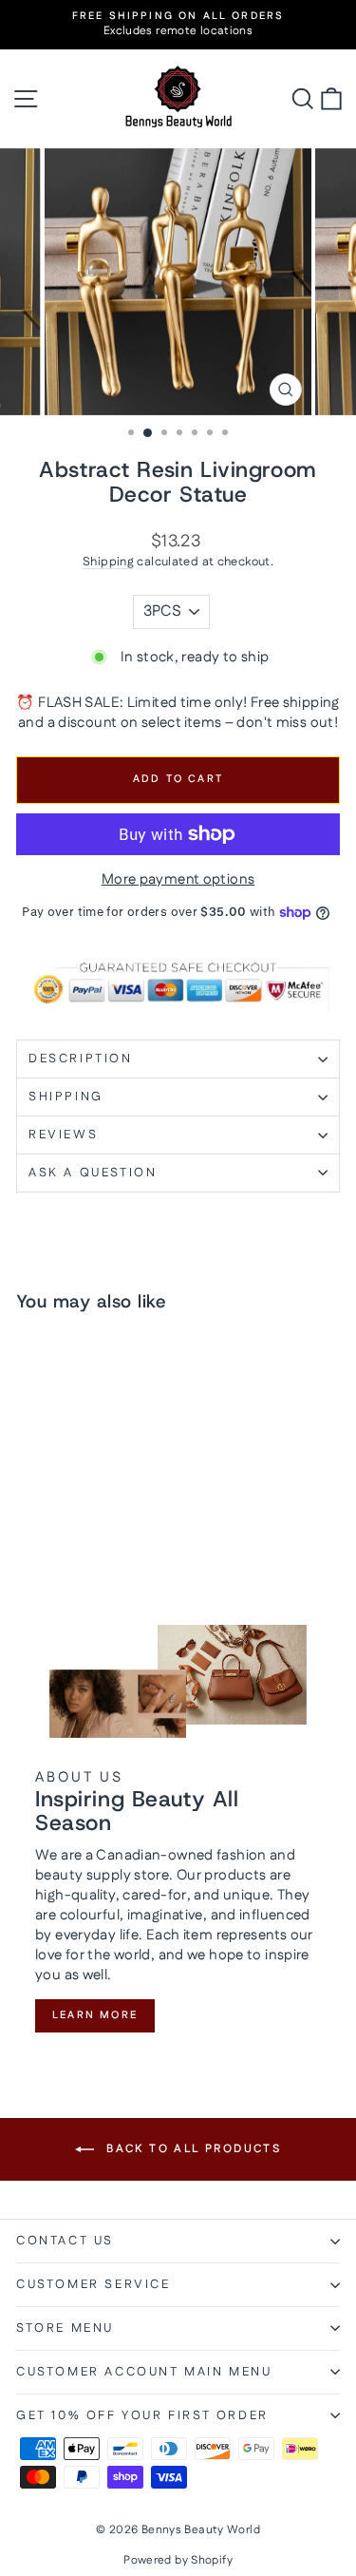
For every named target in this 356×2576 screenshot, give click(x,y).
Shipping (108, 562)
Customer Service (94, 2284)
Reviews (63, 1135)
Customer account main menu (144, 2372)
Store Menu (65, 2328)
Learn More (95, 2015)
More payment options (178, 879)
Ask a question (93, 1173)
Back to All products (191, 2149)
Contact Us (65, 2241)
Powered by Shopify (178, 2560)
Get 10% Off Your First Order (142, 2415)
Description (81, 1059)
